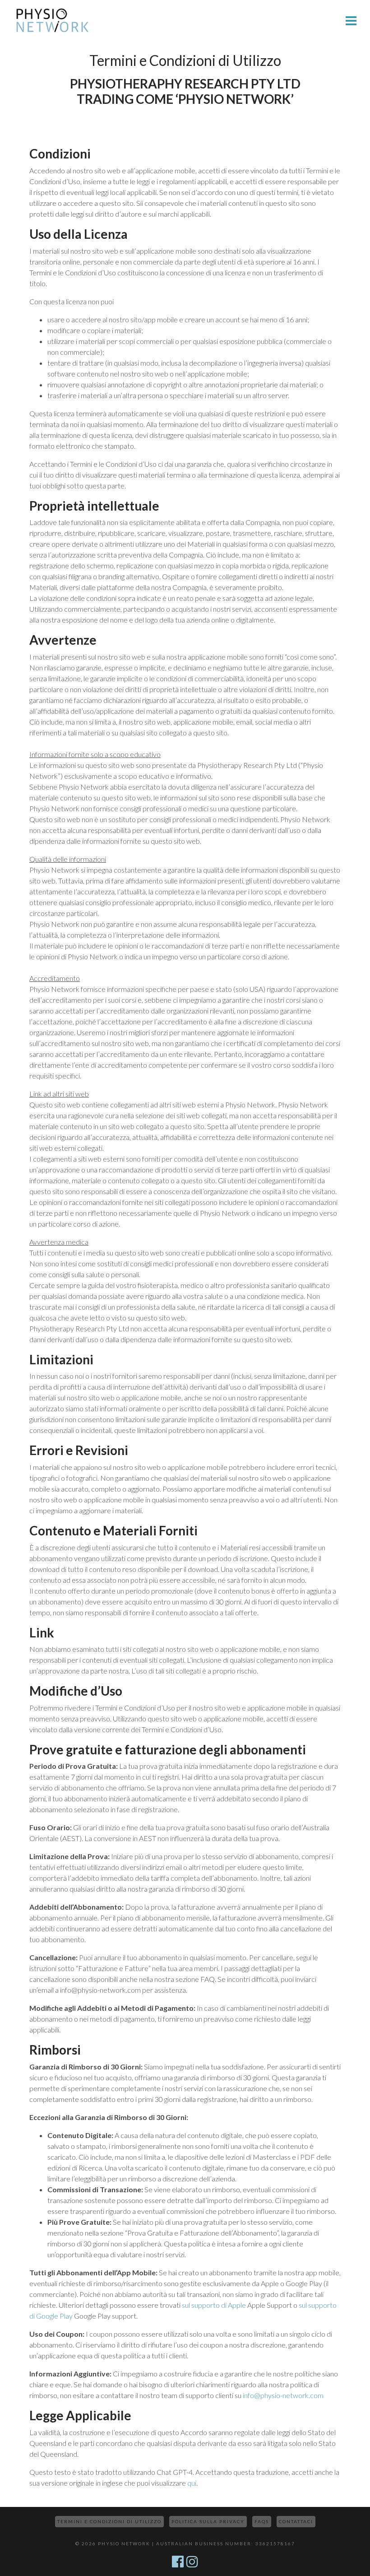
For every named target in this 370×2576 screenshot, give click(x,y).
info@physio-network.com (283, 2395)
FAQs (262, 2521)
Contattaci (296, 2521)
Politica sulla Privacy (208, 2521)
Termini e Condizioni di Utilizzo (109, 2521)
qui (192, 2483)
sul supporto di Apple (214, 2305)
